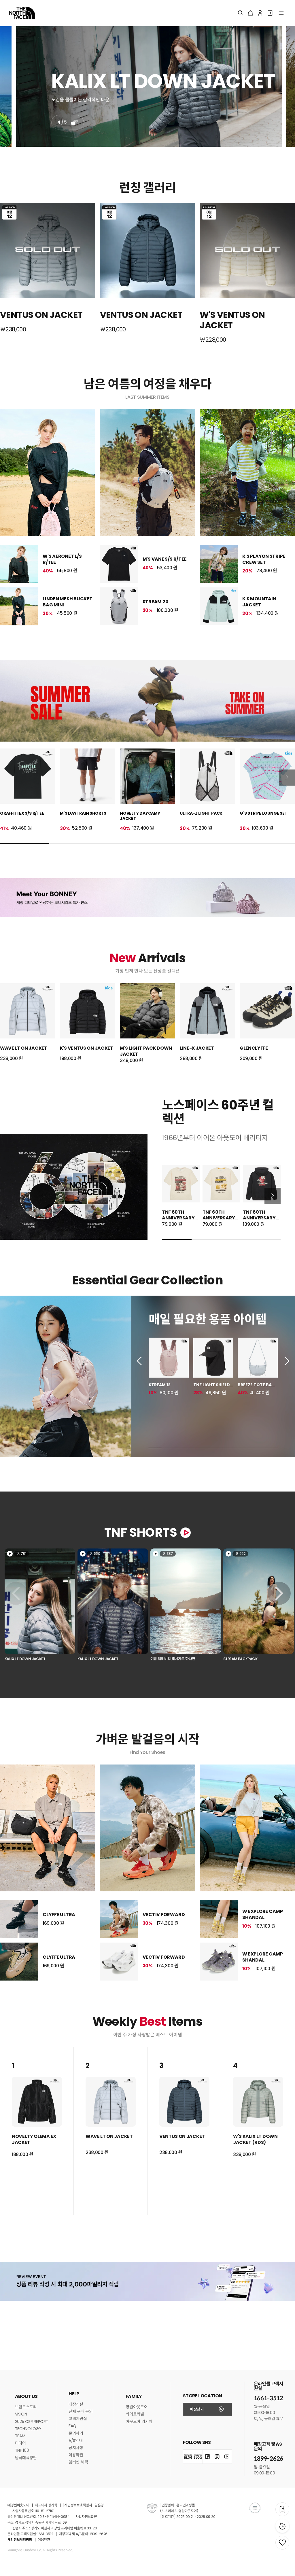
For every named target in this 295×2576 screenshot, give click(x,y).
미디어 (20, 2443)
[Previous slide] (141, 1361)
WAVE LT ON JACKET (24, 1048)
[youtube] (227, 2457)
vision (21, 2414)
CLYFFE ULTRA (59, 1915)
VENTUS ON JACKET (182, 2136)
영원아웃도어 (137, 2407)
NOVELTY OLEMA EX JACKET (34, 2139)
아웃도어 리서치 (139, 2422)
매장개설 (76, 2404)
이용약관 (76, 2455)
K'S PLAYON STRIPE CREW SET (264, 559)
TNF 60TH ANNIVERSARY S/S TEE (178, 1218)
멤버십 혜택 (78, 2462)
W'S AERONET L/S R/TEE (62, 559)
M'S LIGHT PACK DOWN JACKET (146, 1051)
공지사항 (76, 2448)
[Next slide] (287, 778)
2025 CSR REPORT (32, 2422)
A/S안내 (76, 2441)
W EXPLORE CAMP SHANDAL (263, 1914)
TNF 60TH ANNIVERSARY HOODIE (259, 1218)
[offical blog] (188, 2457)
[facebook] (208, 2457)
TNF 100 (22, 2450)
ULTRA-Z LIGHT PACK (201, 813)
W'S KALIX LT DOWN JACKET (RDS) (255, 2139)
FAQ (72, 2426)
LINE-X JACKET (197, 1048)
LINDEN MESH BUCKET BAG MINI (68, 602)
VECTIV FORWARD (164, 1915)
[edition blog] (198, 2457)
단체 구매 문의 (81, 2411)
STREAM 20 (156, 602)
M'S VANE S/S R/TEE (165, 559)
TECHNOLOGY (28, 2429)
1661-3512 (268, 2398)
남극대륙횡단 (26, 2458)
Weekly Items (147, 2022)
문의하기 (76, 2433)
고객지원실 (78, 2419)
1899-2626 (268, 2459)
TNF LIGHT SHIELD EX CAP (212, 1385)
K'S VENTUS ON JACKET (87, 1048)
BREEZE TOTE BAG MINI (256, 1385)
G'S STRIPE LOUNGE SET (264, 813)
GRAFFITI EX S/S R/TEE (22, 813)
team (20, 2436)
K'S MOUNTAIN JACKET (259, 602)
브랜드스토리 (26, 2407)
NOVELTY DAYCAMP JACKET (140, 816)
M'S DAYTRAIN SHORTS (83, 813)
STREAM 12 (160, 1385)
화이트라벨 (135, 2414)
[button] (40, 1606)
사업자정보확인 (86, 2517)
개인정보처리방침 (20, 2540)
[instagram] (217, 2457)
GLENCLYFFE (254, 1048)
